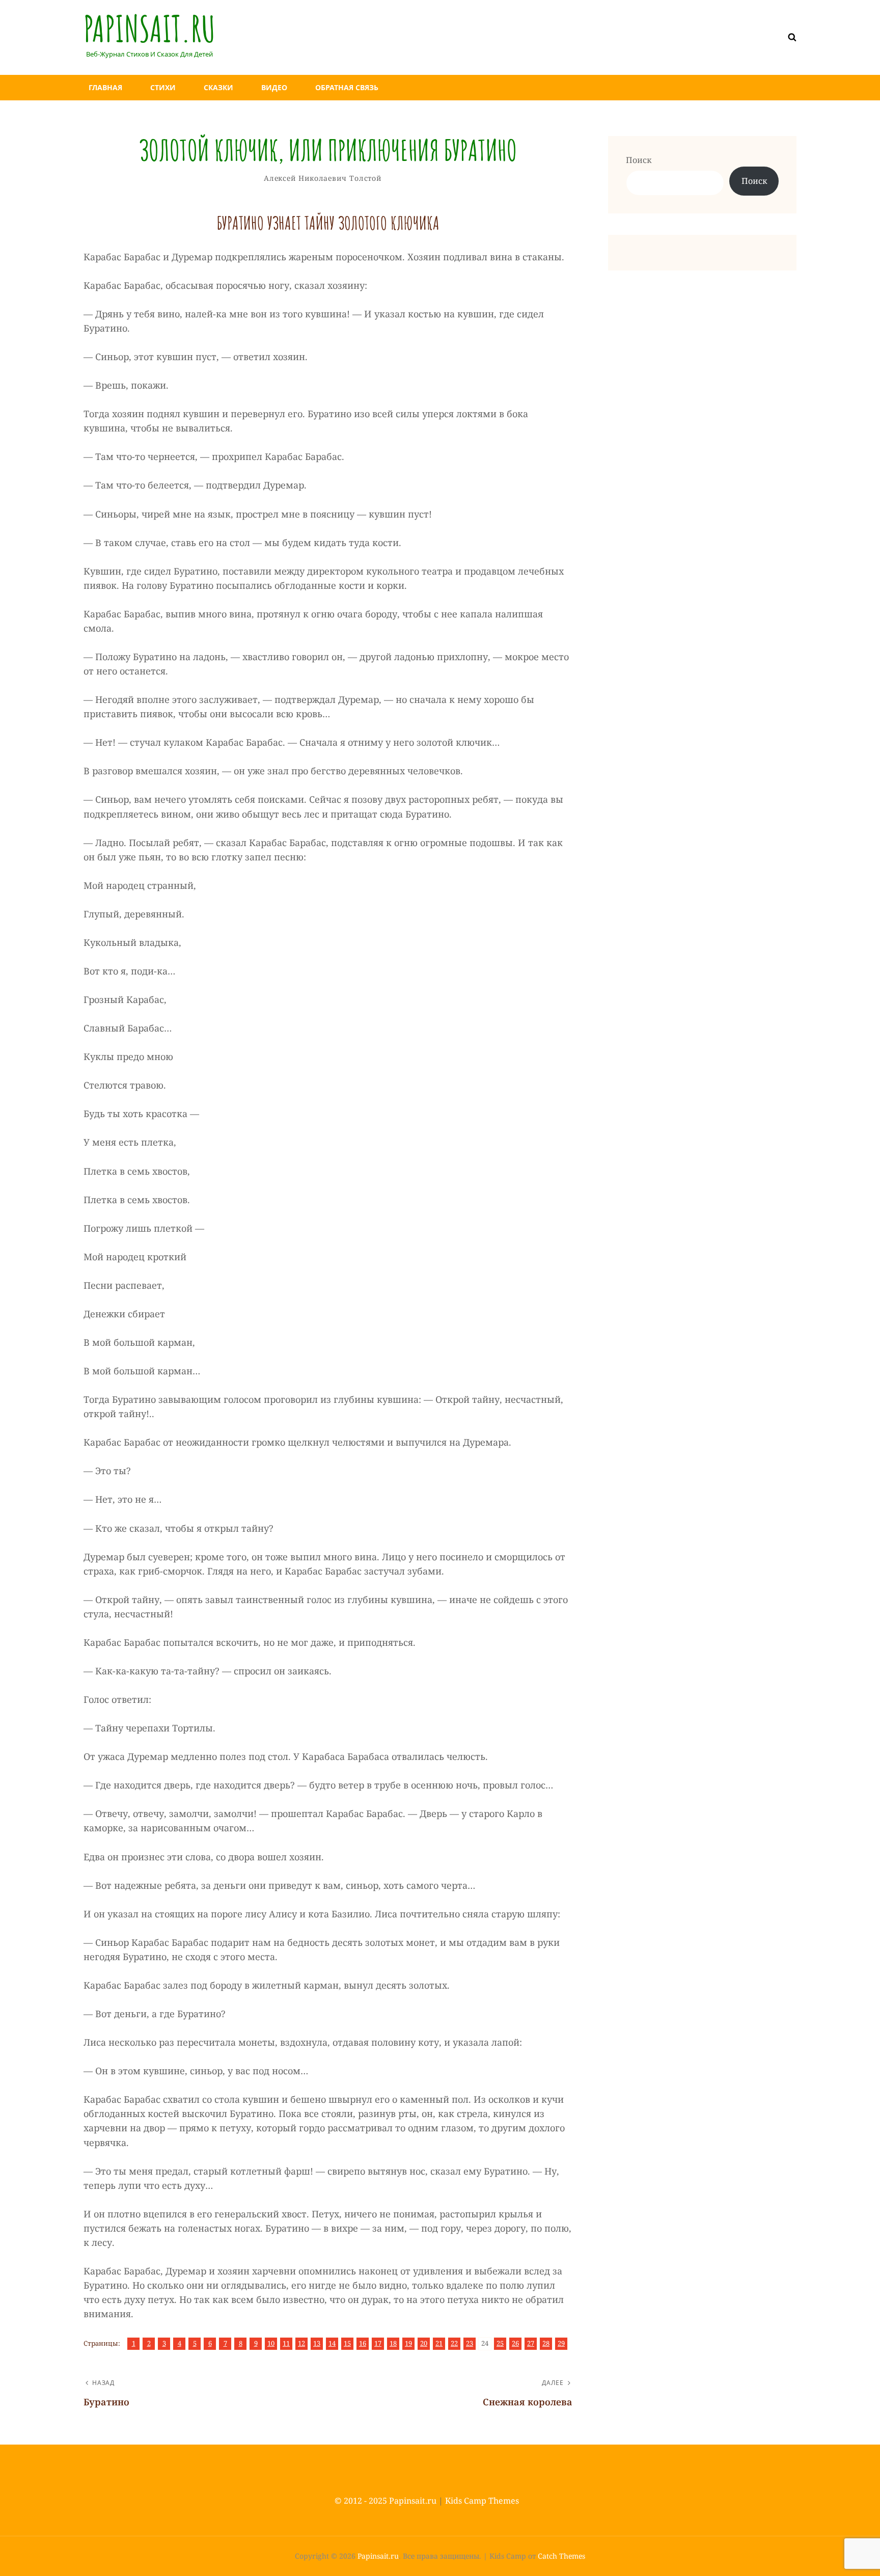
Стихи (163, 87)
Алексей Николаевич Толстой (323, 178)
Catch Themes (561, 2556)
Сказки (218, 87)
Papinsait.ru (149, 29)
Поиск (639, 160)
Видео (274, 87)
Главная (105, 87)
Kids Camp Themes (482, 2501)
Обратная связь (347, 87)
